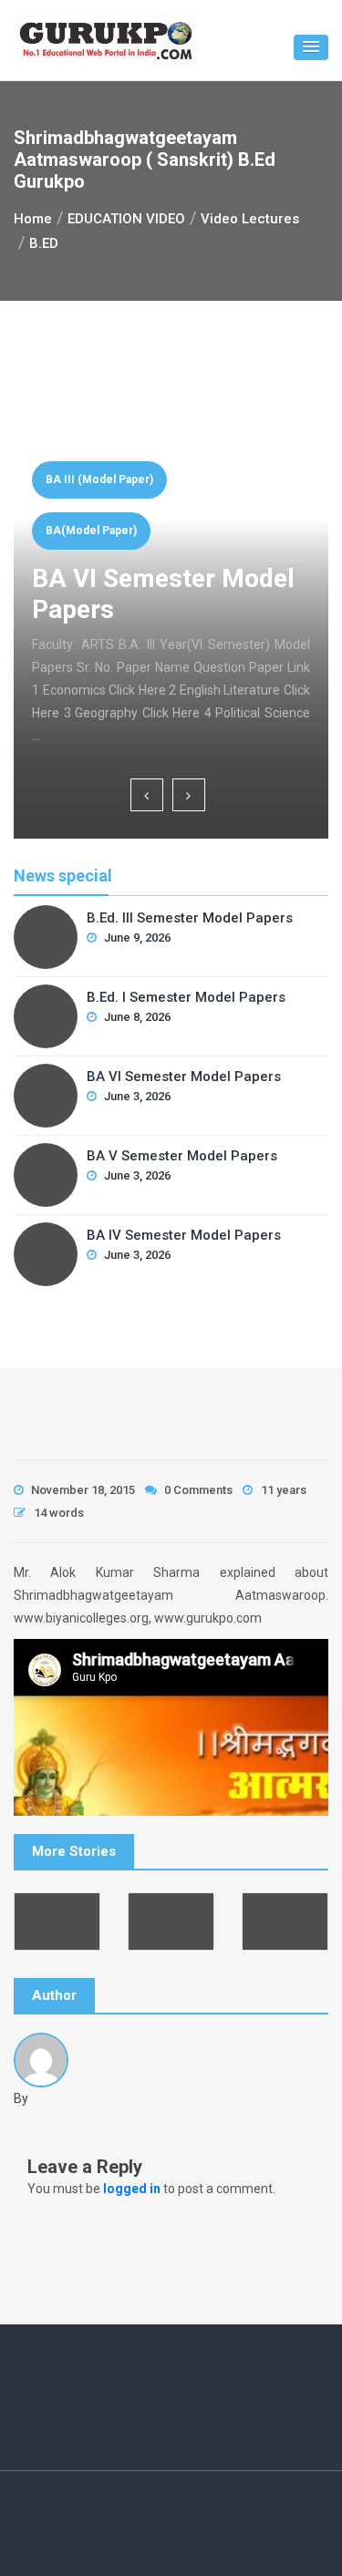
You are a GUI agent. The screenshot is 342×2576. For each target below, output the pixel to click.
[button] (311, 47)
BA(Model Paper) (91, 531)
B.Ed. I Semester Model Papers (186, 997)
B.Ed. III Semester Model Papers (190, 918)
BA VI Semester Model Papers (184, 1077)
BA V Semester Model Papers (182, 1156)
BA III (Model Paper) (99, 479)
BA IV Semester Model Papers (184, 1235)
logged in (132, 2189)
